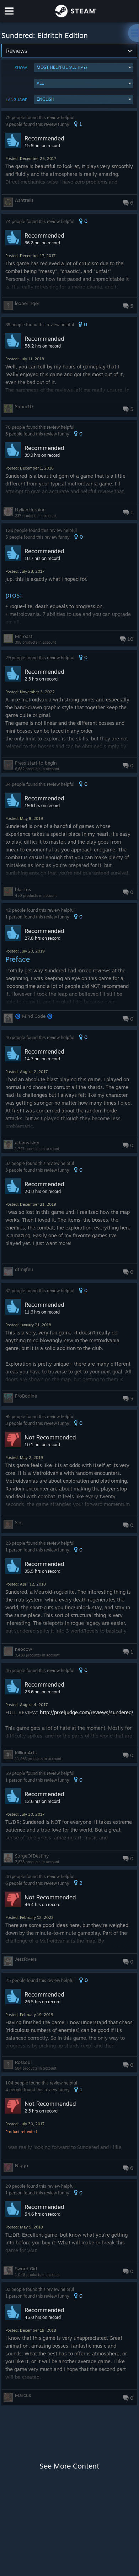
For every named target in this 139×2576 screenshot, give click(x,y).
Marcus (23, 2395)
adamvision (27, 1143)
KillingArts (26, 1753)
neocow (23, 1649)
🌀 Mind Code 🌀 (34, 1016)
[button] (84, 68)
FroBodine (26, 1396)
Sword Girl (26, 2269)
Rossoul (23, 2062)
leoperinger (27, 303)
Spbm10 (24, 406)
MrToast (24, 636)
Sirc (19, 1522)
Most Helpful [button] (62, 67)
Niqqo (22, 2165)
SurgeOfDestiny (32, 1856)
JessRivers (26, 1959)
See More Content (69, 2466)
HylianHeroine (30, 510)
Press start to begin (36, 763)
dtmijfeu (24, 1269)
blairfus (23, 889)
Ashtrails (24, 200)
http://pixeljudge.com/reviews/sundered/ (87, 1712)
